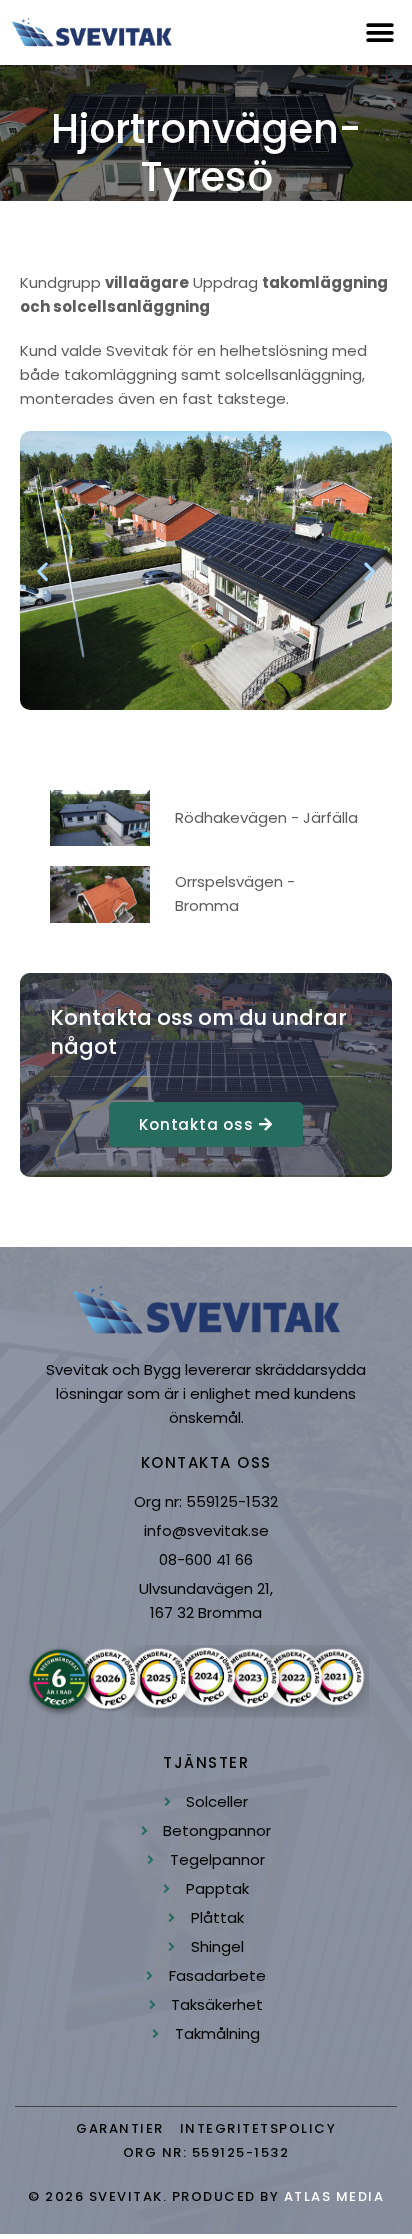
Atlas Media (334, 2196)
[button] (379, 32)
